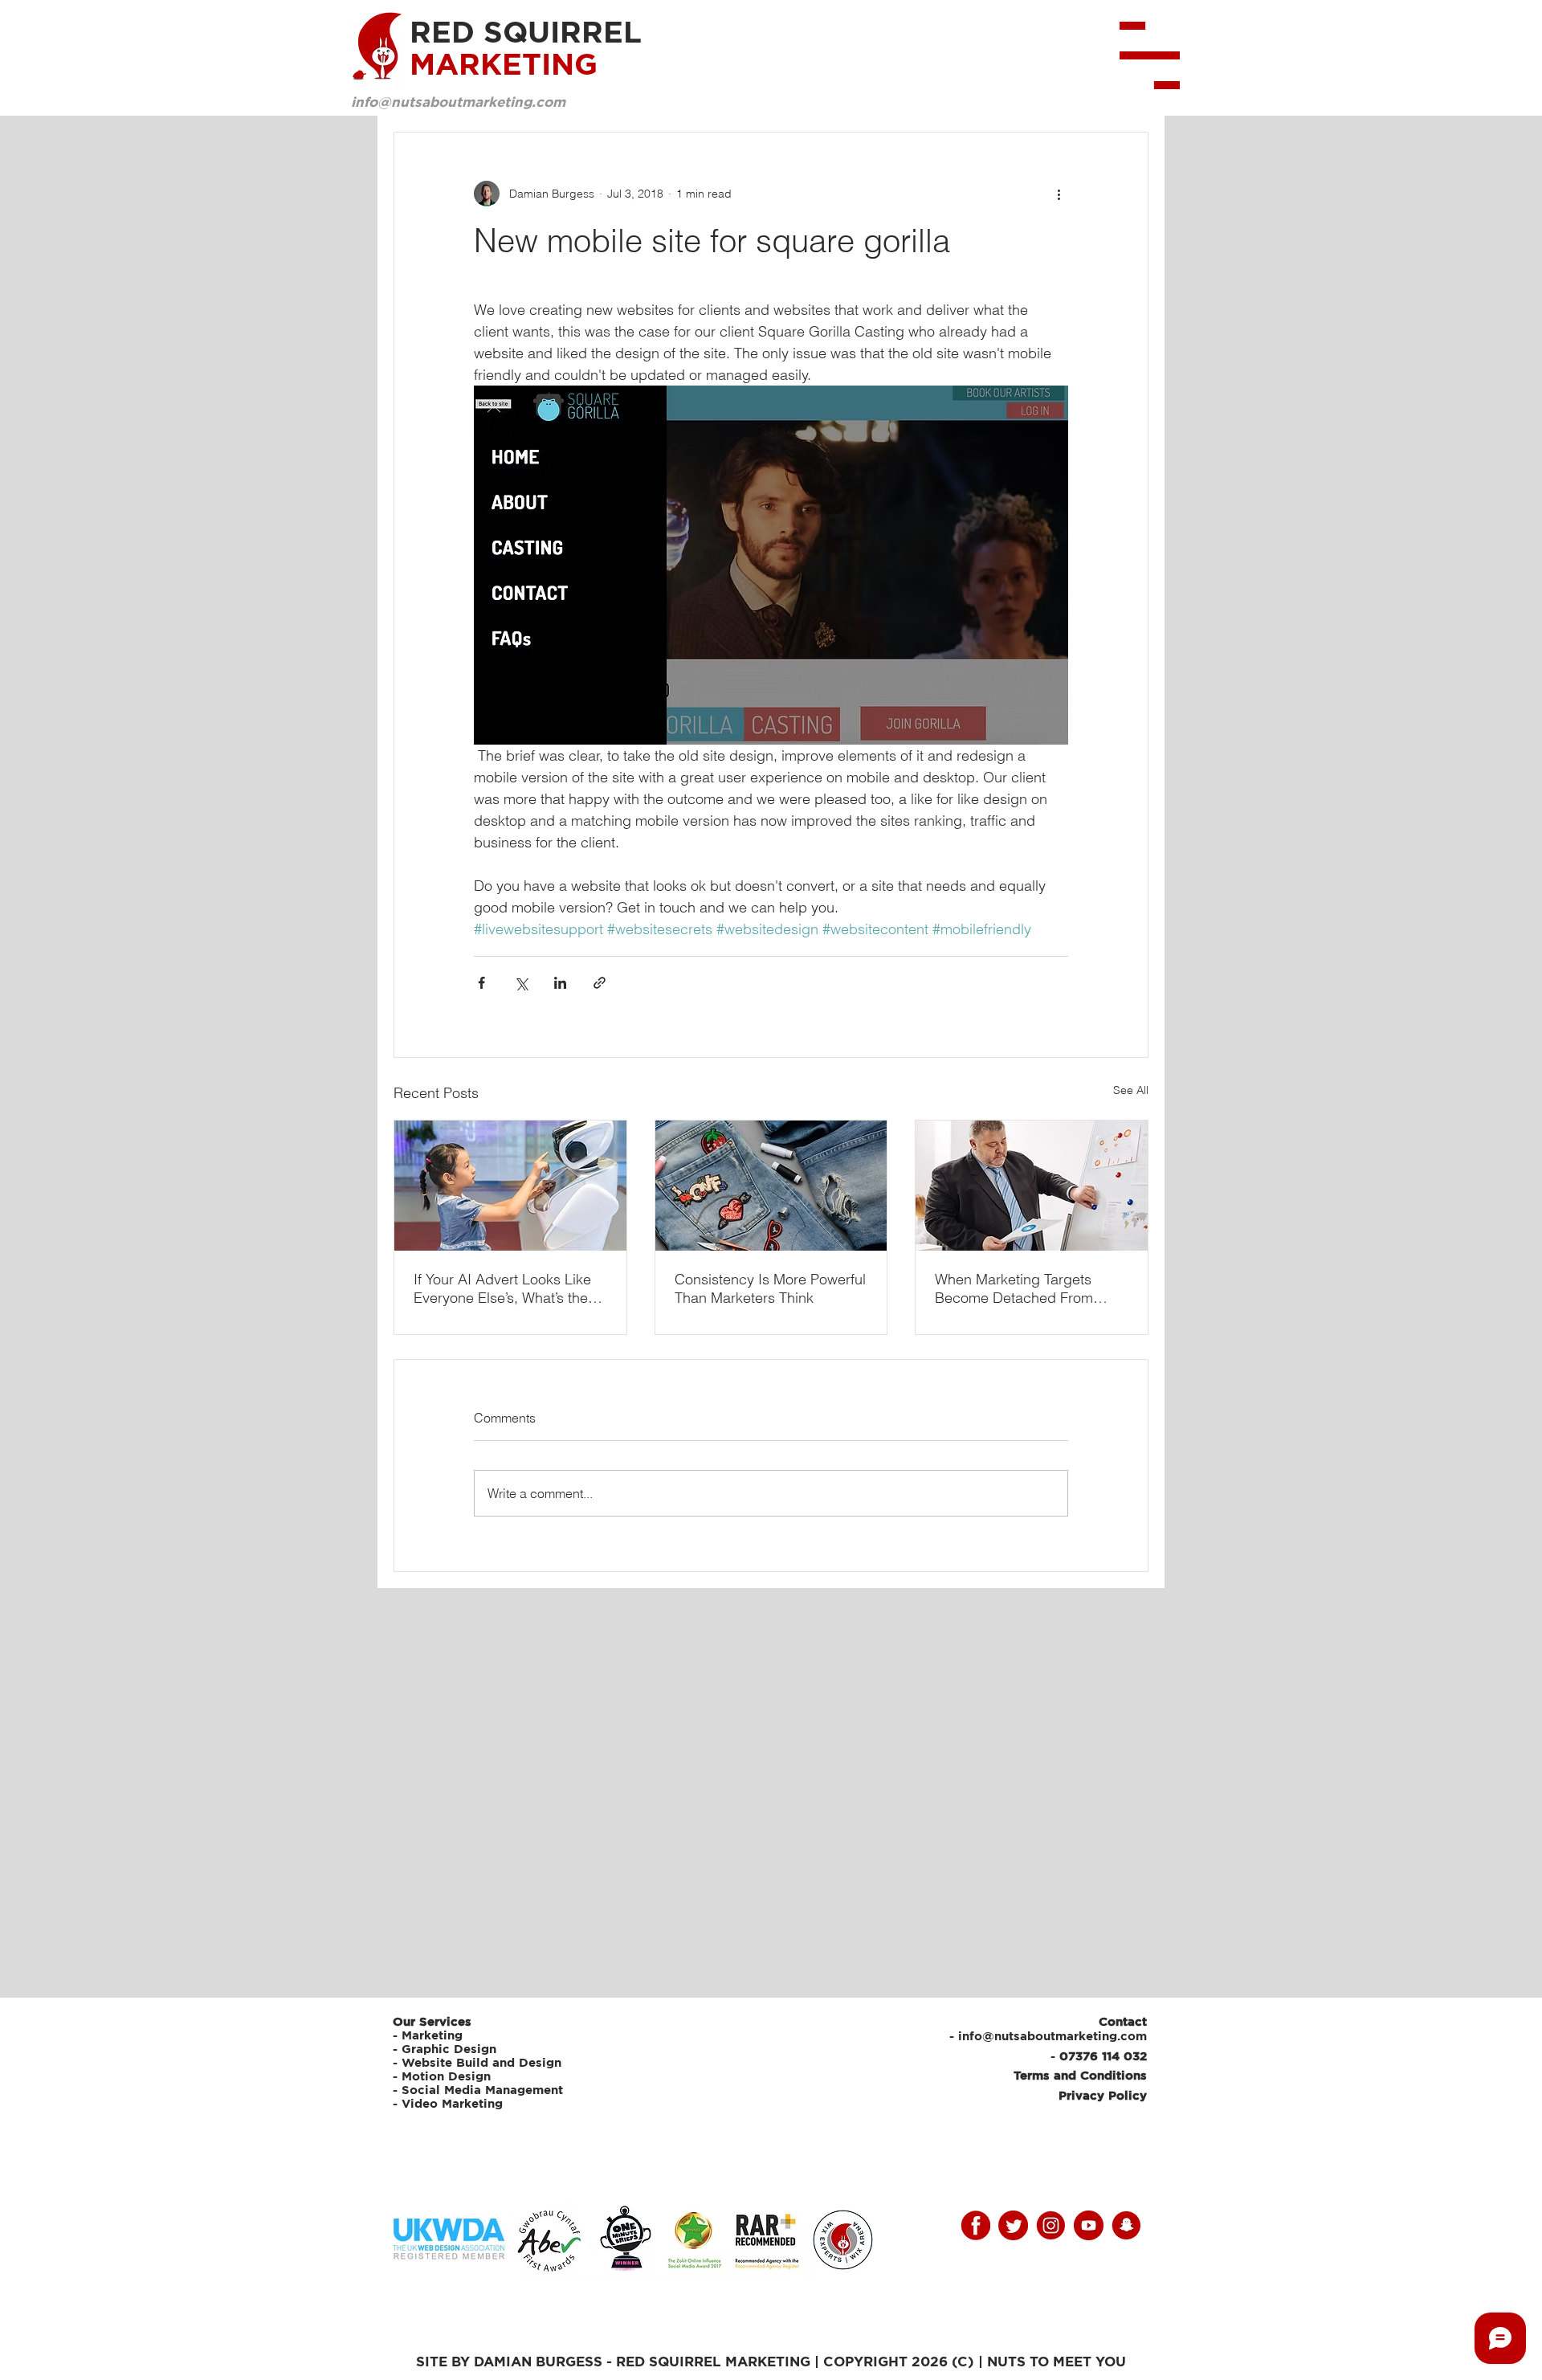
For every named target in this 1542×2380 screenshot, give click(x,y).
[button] (1150, 55)
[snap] (1126, 2225)
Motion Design (446, 2076)
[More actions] (1059, 194)
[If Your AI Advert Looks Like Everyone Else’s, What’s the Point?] (510, 1186)
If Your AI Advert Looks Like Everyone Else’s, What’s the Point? (502, 1288)
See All (1131, 1090)
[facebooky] (975, 2225)
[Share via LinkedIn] (560, 983)
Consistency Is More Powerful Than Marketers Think (770, 1288)
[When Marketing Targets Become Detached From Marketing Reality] (1032, 1186)
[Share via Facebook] (481, 983)
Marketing (432, 2035)
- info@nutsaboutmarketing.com (1048, 2036)
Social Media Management (484, 2090)
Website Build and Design (481, 2062)
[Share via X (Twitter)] (521, 983)
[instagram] (1051, 2225)
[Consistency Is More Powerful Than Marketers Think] (771, 1186)
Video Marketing (452, 2103)
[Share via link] (600, 983)
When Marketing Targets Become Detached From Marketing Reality (1014, 1288)
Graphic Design (449, 2049)
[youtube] (1089, 2225)
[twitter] (1013, 2225)
